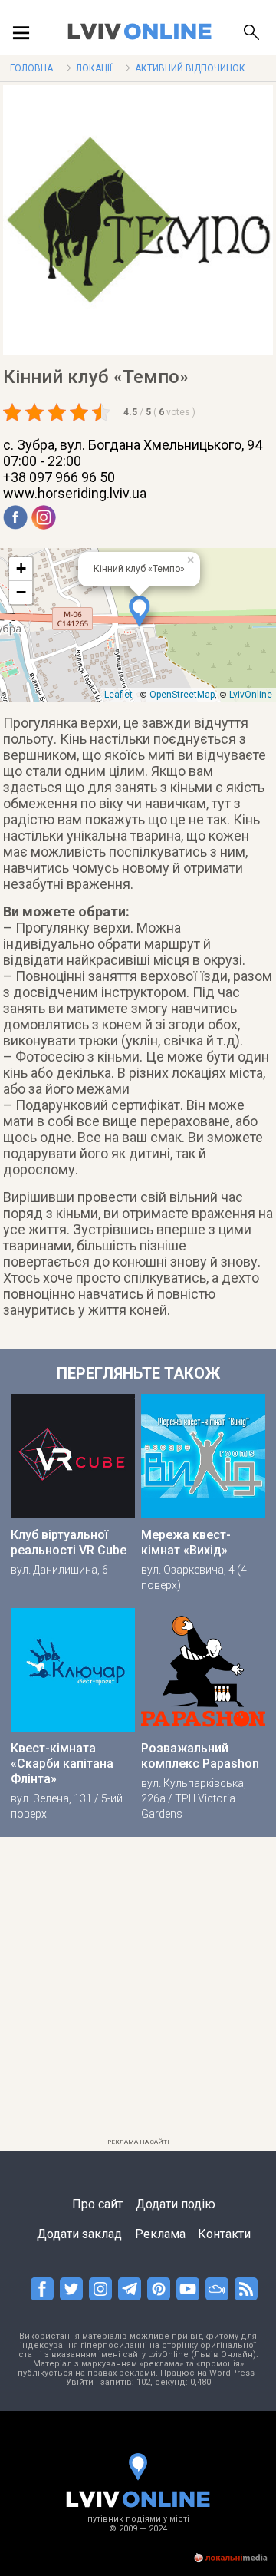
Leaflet (118, 695)
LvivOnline (251, 695)
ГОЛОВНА (31, 68)
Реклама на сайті (138, 2142)
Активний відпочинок (190, 68)
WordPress (232, 2373)
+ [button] (21, 568)
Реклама (160, 2234)
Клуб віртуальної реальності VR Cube (69, 1542)
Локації (94, 68)
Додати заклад (79, 2234)
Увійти (80, 2382)
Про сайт (97, 2204)
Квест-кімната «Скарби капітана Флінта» (62, 1764)
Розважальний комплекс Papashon (200, 1756)
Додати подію (176, 2204)
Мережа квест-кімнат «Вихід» (186, 1542)
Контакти (224, 2234)
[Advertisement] (138, 1994)
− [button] (21, 592)
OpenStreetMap (182, 695)
